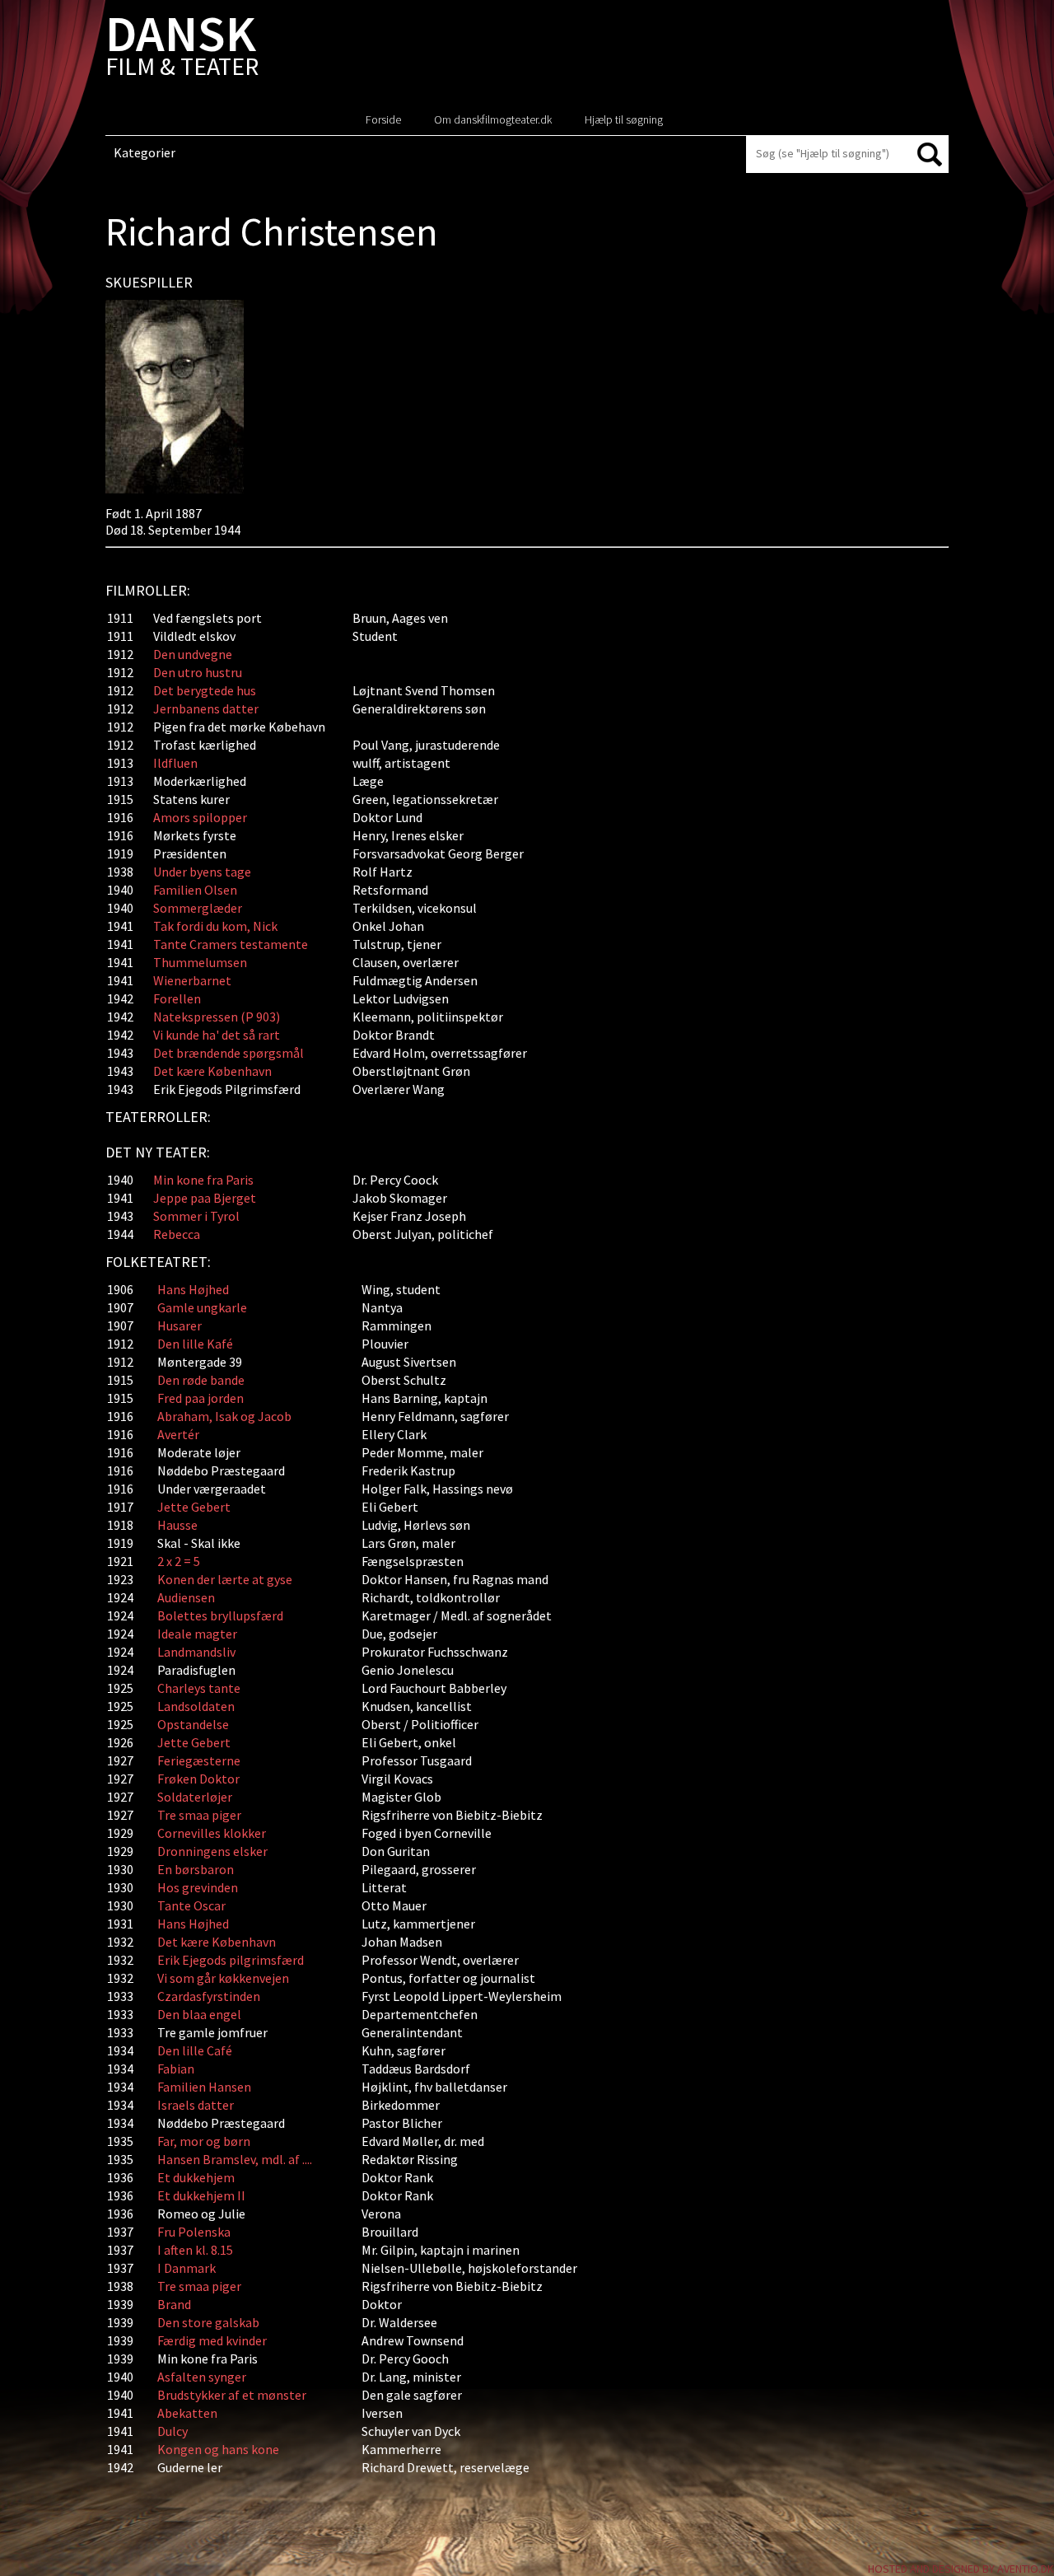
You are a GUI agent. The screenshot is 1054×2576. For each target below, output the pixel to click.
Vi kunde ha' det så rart (217, 1035)
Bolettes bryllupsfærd (220, 1615)
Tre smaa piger (199, 1815)
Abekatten (187, 2413)
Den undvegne (193, 654)
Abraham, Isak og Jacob (224, 1416)
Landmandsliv (196, 1652)
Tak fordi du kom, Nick (215, 926)
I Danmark (187, 2268)
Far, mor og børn (204, 2141)
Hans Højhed (193, 1289)
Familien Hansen (204, 2087)
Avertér (178, 1434)
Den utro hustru (198, 672)
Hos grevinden (198, 1887)
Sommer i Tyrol (196, 1216)
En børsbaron (196, 1869)
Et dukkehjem (197, 2177)
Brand (174, 2304)
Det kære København (212, 1071)
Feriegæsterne (199, 1760)
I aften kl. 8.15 (195, 2250)
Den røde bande (201, 1380)
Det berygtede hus (205, 690)
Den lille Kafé (195, 1344)
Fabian (176, 2069)
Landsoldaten (196, 1706)
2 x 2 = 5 (179, 1561)
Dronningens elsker (212, 1851)
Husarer (180, 1325)
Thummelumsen (200, 962)
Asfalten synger (202, 2377)
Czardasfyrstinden (209, 1996)
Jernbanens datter (206, 708)
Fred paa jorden (201, 1398)
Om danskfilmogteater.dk (493, 119)
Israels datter (196, 2105)
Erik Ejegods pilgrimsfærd (231, 1960)
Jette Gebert (194, 1507)
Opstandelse (193, 1724)
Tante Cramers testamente (231, 944)
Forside (383, 119)
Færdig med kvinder (212, 2340)
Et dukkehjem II (201, 2195)
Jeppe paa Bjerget (205, 1198)
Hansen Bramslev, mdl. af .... (235, 2159)
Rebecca (177, 1234)
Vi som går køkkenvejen (223, 1978)
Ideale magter (197, 1634)
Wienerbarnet (192, 980)
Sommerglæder (198, 908)
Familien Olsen (195, 890)
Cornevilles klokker (212, 1833)
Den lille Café (195, 2050)
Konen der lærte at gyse (225, 1579)
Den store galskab (208, 2322)
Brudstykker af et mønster (232, 2395)
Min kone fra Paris (203, 1180)
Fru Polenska (194, 2232)
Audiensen (186, 1597)
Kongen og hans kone (218, 2449)
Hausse (177, 1525)
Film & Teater (182, 49)
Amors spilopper (200, 817)
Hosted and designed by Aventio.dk (961, 2569)
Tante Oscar (191, 1905)
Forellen (177, 998)
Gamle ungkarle (202, 1307)
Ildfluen (175, 763)
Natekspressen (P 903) (217, 1017)
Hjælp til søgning (624, 119)
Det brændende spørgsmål (229, 1053)
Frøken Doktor (198, 1779)
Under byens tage (202, 872)
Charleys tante (199, 1688)
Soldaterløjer (195, 1797)
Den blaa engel (199, 2014)
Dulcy (173, 2431)
